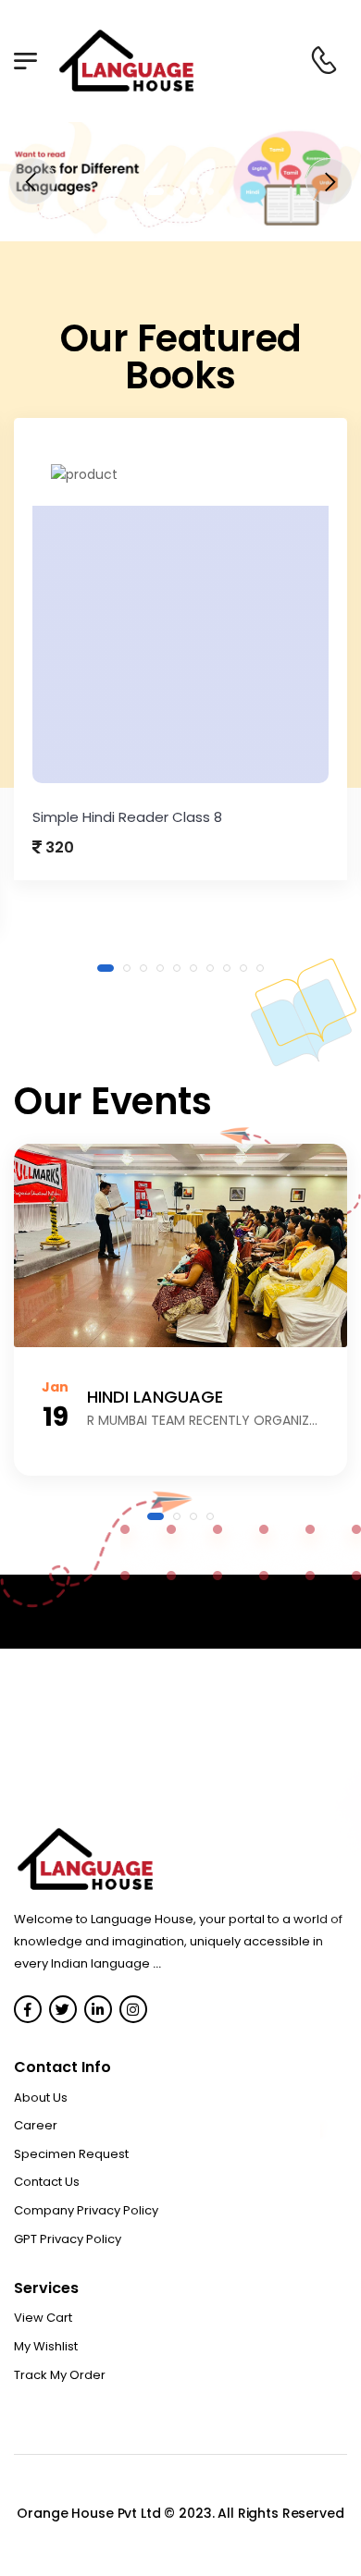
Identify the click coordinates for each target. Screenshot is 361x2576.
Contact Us (47, 2182)
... (157, 1963)
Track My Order (60, 2375)
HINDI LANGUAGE (155, 1397)
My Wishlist (46, 2346)
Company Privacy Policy (86, 2210)
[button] (151, 191)
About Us (41, 2098)
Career (36, 2125)
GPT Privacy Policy (68, 2239)
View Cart (43, 2318)
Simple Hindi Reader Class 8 (127, 817)
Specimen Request (71, 2154)
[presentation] (32, 181)
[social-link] (28, 2009)
